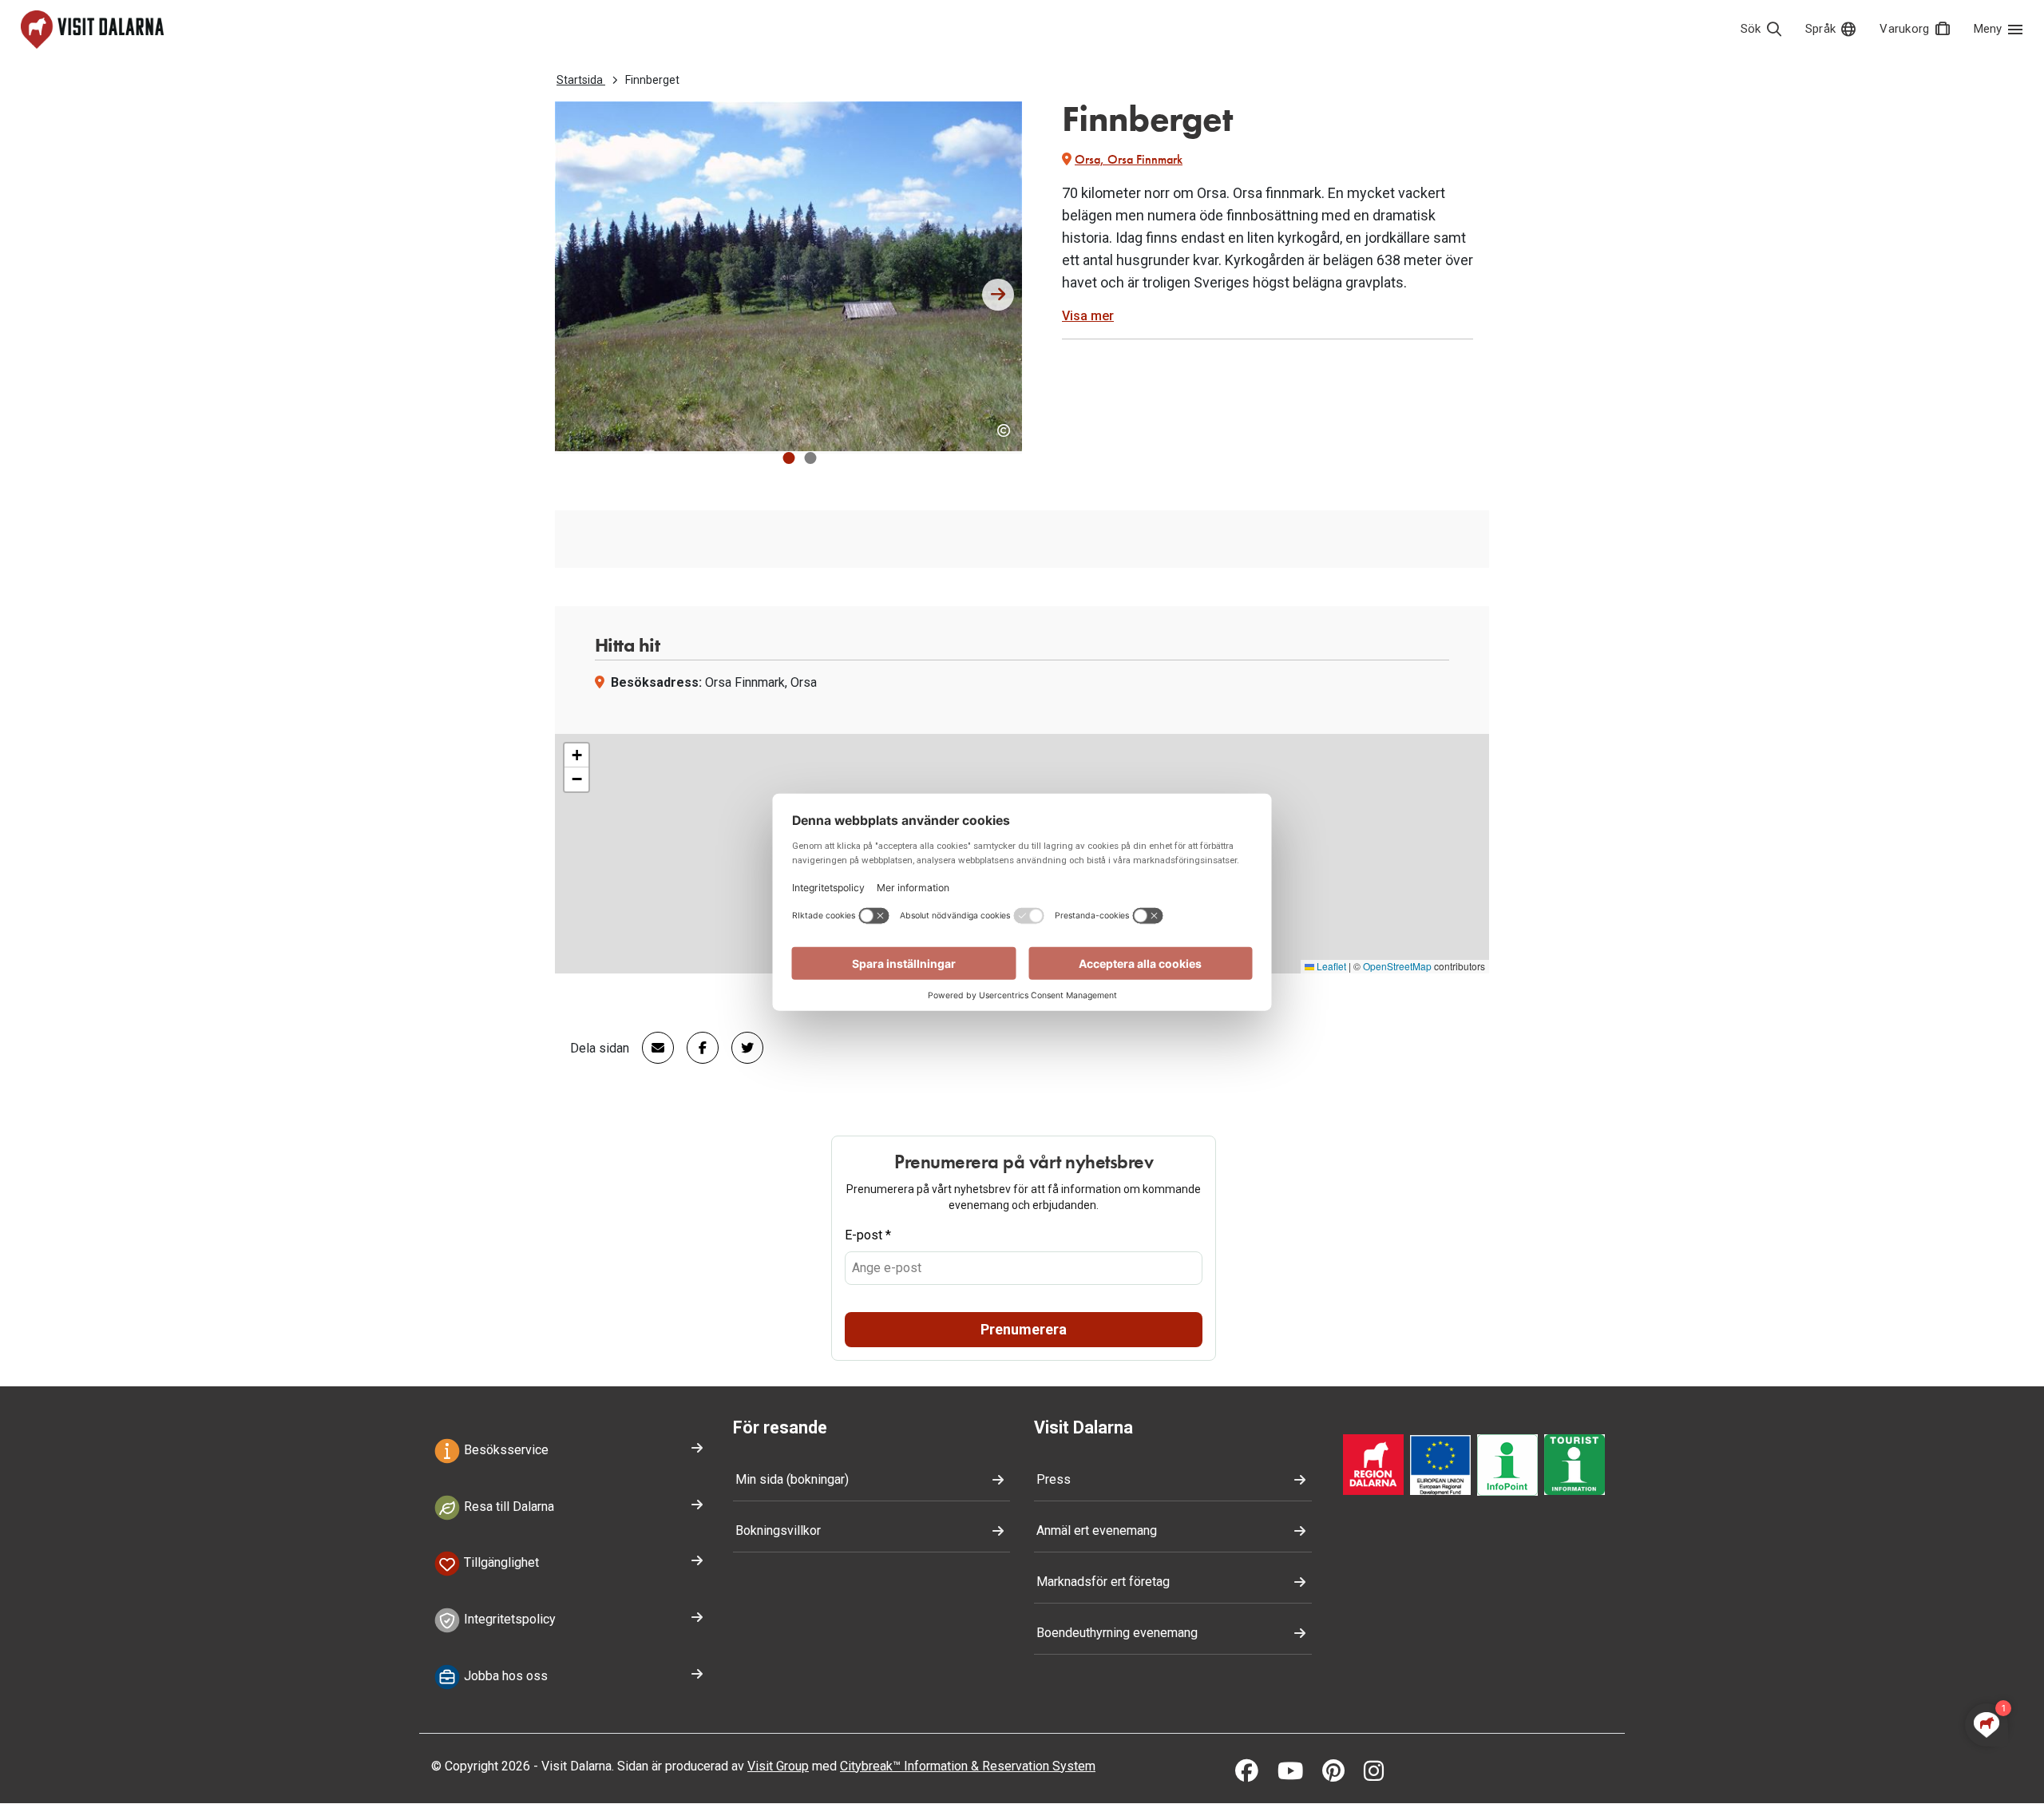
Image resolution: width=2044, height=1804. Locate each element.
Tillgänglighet (500, 1563)
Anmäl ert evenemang (1097, 1530)
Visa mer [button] (1088, 316)
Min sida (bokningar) (792, 1479)
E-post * (868, 1235)
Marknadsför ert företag (1103, 1582)
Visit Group (778, 1766)
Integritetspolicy (508, 1619)
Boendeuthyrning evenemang (1117, 1633)
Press (1054, 1479)
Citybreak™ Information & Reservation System (968, 1766)
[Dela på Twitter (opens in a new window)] (741, 1048)
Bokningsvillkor (778, 1530)
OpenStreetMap (1397, 966)
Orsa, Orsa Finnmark (1129, 159)
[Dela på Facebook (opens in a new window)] (696, 1048)
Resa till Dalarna (507, 1507)
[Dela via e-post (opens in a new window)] (652, 1048)
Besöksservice (505, 1450)
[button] (788, 458)
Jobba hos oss (504, 1676)
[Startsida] (92, 30)
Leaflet (1330, 966)
